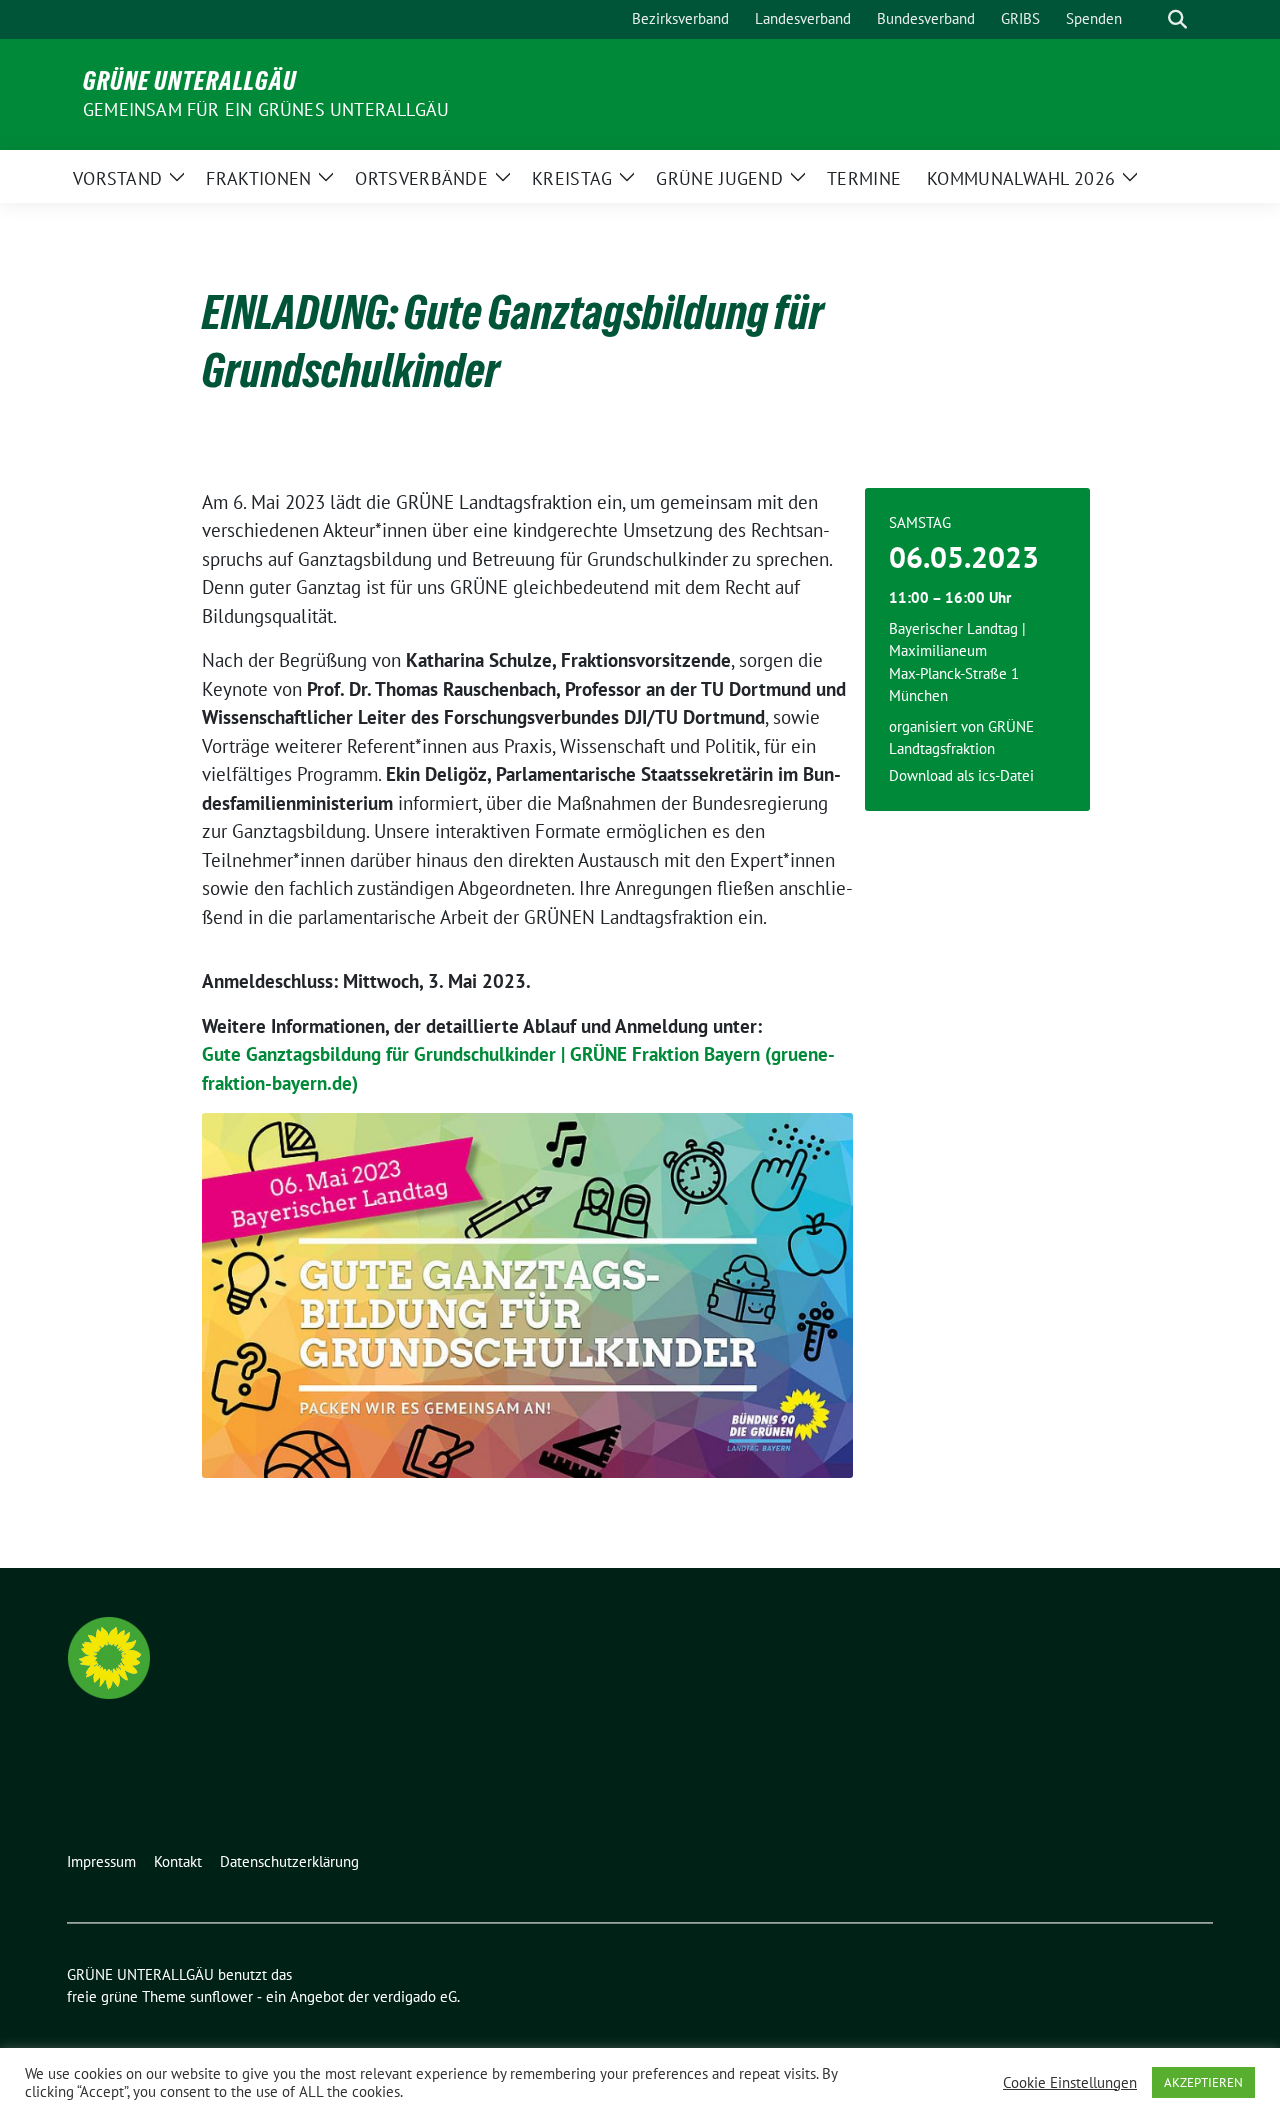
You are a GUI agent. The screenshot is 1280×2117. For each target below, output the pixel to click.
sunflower (221, 1996)
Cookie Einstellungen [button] (1070, 2083)
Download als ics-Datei (961, 775)
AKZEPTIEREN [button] (1203, 2082)
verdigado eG (415, 1996)
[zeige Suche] (1177, 19)
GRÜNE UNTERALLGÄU (190, 81)
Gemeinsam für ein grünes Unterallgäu (266, 109)
